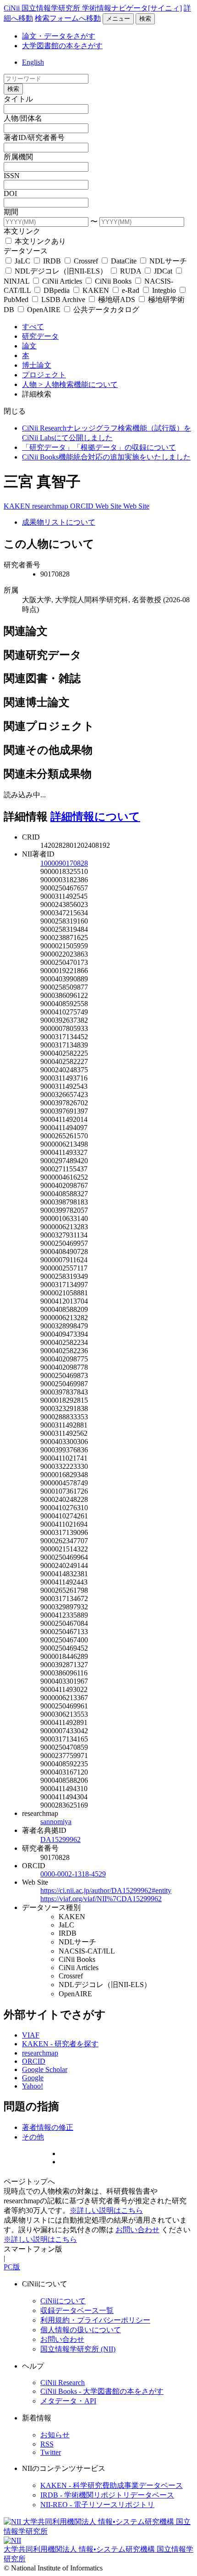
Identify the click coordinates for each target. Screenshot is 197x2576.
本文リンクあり (39, 241)
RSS (47, 2444)
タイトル (18, 99)
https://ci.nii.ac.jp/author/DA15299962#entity (106, 1890)
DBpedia (57, 290)
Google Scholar (45, 2069)
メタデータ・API (68, 2401)
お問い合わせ (137, 2230)
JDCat (163, 271)
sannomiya (56, 1822)
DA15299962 (60, 1840)
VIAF (31, 2035)
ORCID (83, 506)
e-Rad (131, 290)
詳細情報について (95, 817)
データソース (26, 251)
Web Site (109, 506)
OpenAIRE (44, 310)
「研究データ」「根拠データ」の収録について (99, 447)
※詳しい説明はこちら (106, 2210)
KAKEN (96, 290)
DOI (10, 193)
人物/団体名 (23, 118)
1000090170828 (64, 863)
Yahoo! (33, 2086)
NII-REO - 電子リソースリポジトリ (97, 2505)
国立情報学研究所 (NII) (78, 2349)
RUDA (131, 271)
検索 (145, 19)
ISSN (12, 176)
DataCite (124, 261)
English (33, 62)
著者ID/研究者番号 (34, 137)
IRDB (52, 261)
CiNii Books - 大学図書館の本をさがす (102, 2391)
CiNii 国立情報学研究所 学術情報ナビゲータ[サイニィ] (93, 8)
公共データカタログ (105, 310)
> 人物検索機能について (78, 384)
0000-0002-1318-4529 (73, 1874)
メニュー (118, 19)
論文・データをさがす (59, 36)
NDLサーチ (167, 261)
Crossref (86, 261)
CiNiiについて (63, 2301)
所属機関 (18, 157)
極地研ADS (117, 300)
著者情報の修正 (48, 2127)
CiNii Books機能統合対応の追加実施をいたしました (106, 457)
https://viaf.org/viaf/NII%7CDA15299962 (101, 1899)
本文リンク (22, 231)
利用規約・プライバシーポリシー (95, 2320)
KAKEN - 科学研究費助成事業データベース (112, 2485)
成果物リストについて (59, 522)
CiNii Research (63, 2383)
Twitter (51, 2452)
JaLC (22, 261)
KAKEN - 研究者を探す (60, 2044)
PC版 (12, 2267)
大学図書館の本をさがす (62, 46)
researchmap (51, 506)
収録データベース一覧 (77, 2310)
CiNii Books (113, 281)
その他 (33, 2137)
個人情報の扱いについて (81, 2330)
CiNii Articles (62, 281)
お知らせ (55, 2435)
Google (33, 2078)
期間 (11, 212)
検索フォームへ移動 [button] (68, 18)
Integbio (164, 290)
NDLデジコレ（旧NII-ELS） (61, 271)
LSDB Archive (63, 300)
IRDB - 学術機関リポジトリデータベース (107, 2495)
